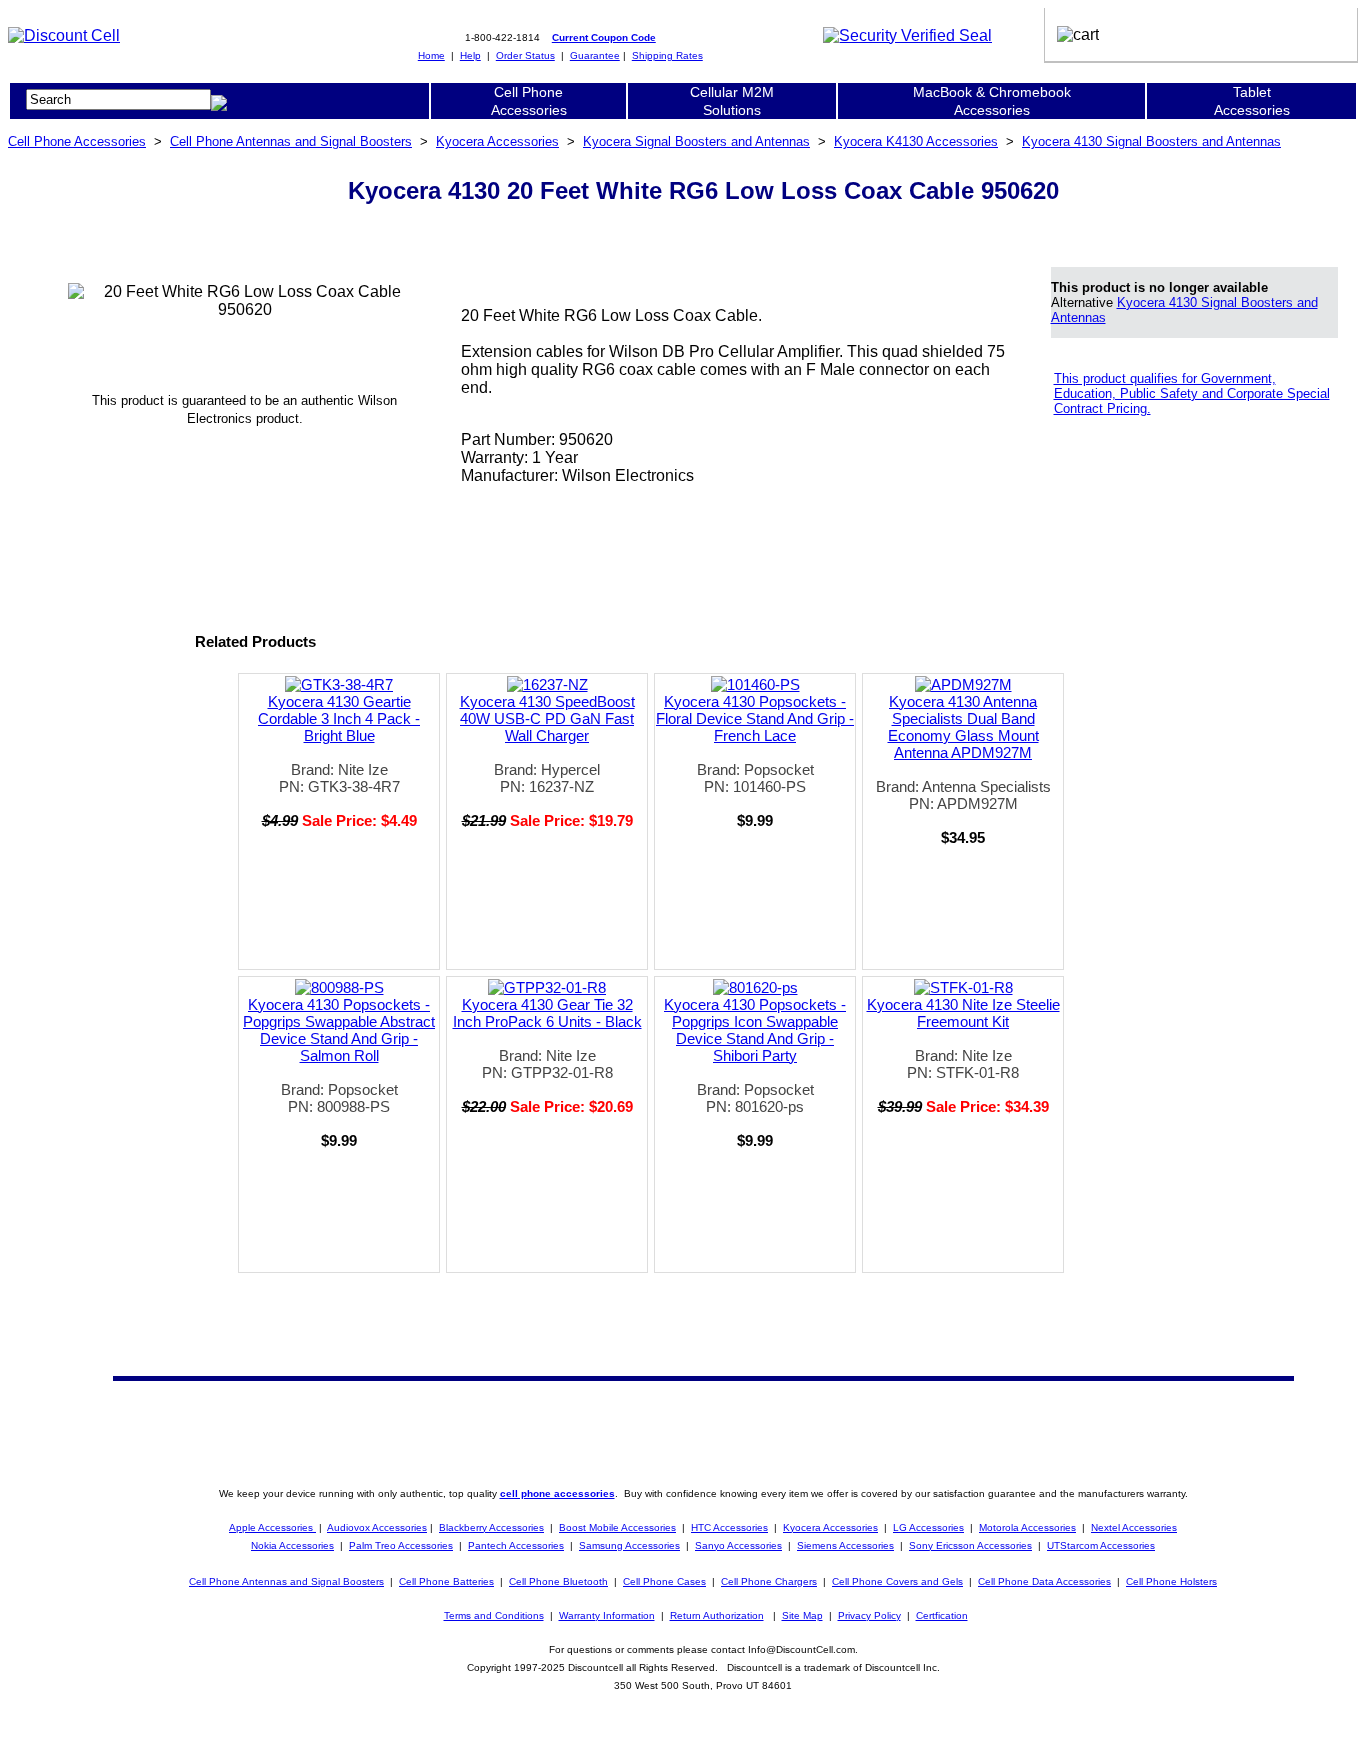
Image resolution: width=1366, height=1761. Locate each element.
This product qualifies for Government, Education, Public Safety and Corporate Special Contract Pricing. (1192, 393)
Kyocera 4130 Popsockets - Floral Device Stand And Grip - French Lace (755, 718)
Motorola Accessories (1027, 1527)
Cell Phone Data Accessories (1044, 1581)
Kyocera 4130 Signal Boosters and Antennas (1151, 141)
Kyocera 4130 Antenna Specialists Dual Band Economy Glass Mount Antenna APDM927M (963, 727)
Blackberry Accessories (491, 1527)
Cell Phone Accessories (77, 141)
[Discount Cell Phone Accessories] (64, 35)
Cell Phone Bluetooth (558, 1581)
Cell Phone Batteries (446, 1581)
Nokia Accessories (292, 1545)
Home (431, 55)
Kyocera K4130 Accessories (916, 141)
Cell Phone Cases (664, 1581)
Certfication (942, 1615)
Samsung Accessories (629, 1545)
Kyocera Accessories (497, 141)
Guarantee (595, 55)
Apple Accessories (272, 1527)
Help (470, 55)
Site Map (802, 1615)
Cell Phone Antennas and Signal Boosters (291, 141)
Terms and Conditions (494, 1615)
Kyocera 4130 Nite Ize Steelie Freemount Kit (963, 1013)
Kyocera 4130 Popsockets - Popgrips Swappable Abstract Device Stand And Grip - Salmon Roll (339, 1030)
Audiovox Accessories (377, 1527)
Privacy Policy (869, 1615)
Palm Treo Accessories (401, 1545)
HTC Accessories (729, 1527)
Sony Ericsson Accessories (970, 1545)
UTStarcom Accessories (1101, 1545)
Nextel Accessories (1134, 1527)
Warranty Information (607, 1615)
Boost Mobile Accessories (617, 1527)
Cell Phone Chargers (769, 1581)
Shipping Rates (667, 55)
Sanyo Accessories (738, 1545)
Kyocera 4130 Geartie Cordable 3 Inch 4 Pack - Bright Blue (339, 718)
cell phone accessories (557, 1493)
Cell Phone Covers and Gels (897, 1581)
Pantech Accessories (516, 1545)
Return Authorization (717, 1615)
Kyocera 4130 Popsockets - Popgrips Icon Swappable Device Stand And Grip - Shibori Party (755, 1030)
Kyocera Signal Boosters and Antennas (696, 141)
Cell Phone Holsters (1171, 1581)
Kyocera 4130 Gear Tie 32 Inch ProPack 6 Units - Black (547, 1013)
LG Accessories (928, 1527)
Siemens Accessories (845, 1545)
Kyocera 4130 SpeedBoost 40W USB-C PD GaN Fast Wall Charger (547, 718)
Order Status (525, 55)
